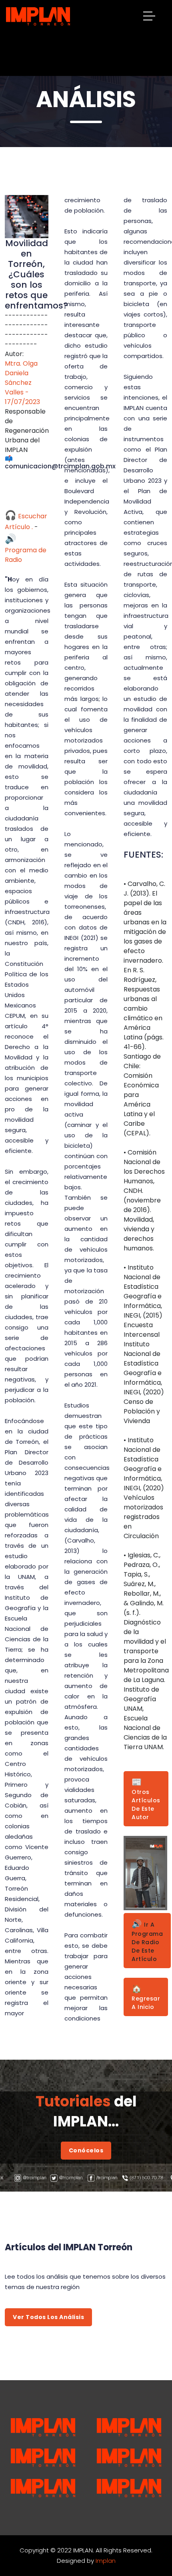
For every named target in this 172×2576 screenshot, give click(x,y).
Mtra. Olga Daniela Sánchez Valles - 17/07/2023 (22, 383)
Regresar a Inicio (146, 1997)
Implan (106, 2561)
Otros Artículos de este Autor (146, 1799)
